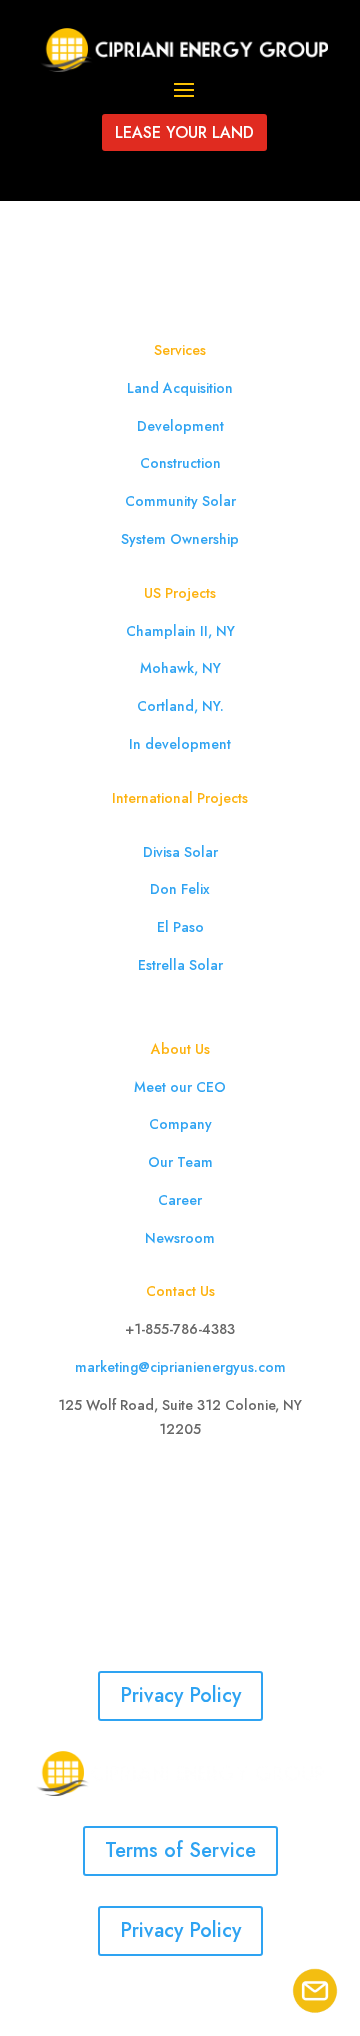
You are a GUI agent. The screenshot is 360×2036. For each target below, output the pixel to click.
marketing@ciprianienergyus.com (180, 1367)
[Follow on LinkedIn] (200, 1487)
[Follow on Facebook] (120, 1487)
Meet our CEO (180, 1087)
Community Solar (180, 501)
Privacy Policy (180, 1695)
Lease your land (184, 132)
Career (180, 1200)
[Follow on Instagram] (160, 1487)
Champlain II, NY (180, 631)
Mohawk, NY (180, 668)
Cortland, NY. (180, 706)
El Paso (180, 927)
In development (180, 744)
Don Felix (180, 889)
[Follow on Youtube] (240, 1487)
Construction (180, 463)
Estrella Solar (180, 965)
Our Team (180, 1162)
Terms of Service (180, 1850)
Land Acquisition (180, 388)
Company (180, 1124)
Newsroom (180, 1238)
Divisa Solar (180, 852)
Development (180, 426)
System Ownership (180, 539)
